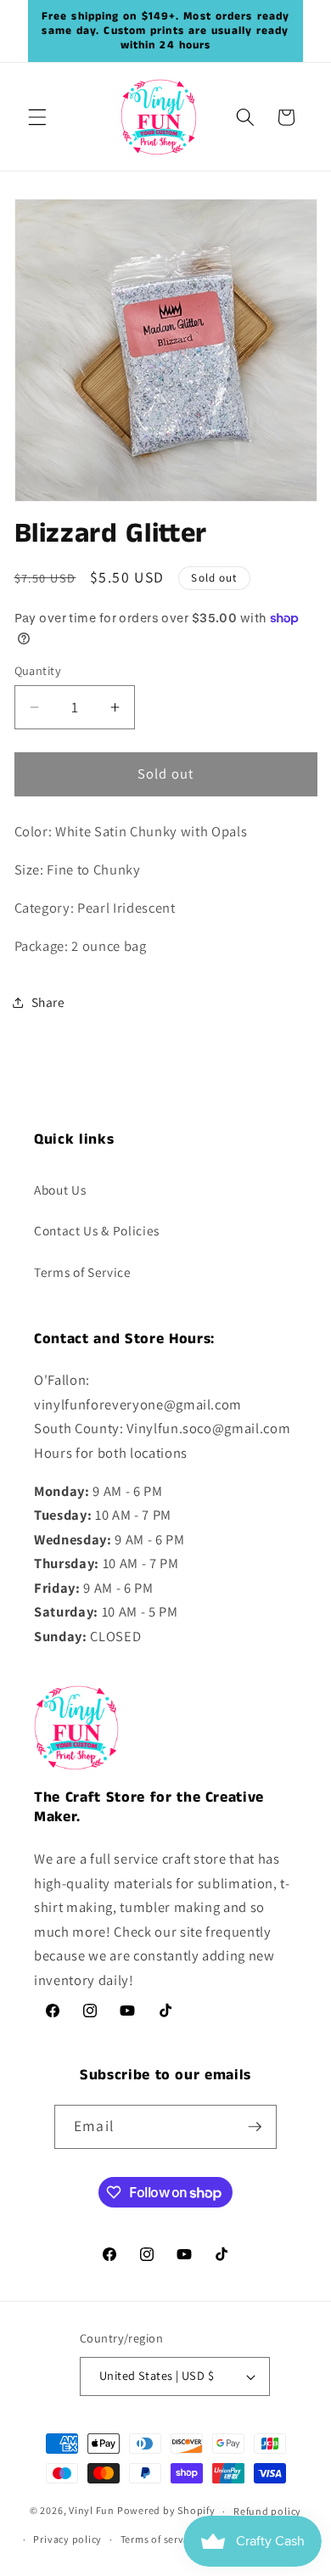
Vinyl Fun (92, 2511)
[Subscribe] (255, 2127)
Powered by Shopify (166, 2511)
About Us (60, 1190)
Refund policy (267, 2511)
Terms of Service (83, 1272)
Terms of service (159, 2539)
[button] (37, 117)
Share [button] (48, 1002)
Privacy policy (67, 2539)
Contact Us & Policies (97, 1230)
